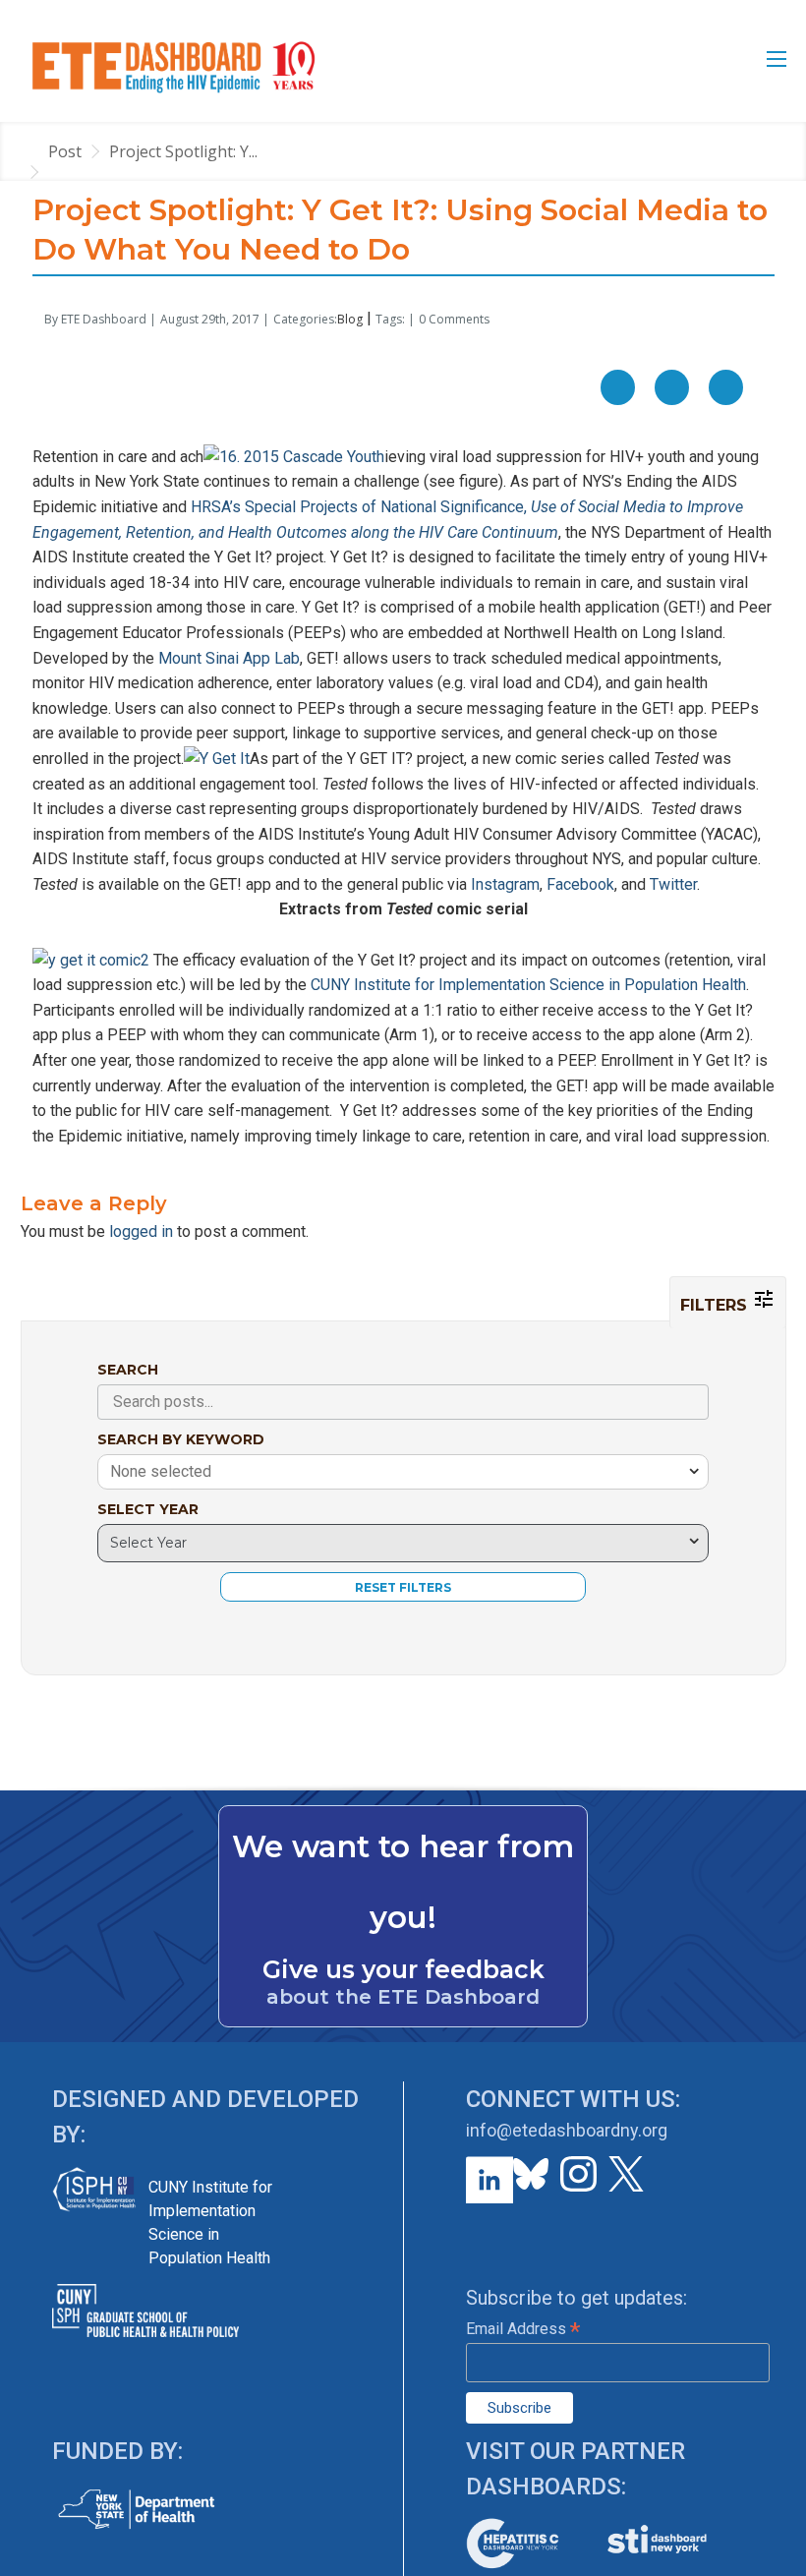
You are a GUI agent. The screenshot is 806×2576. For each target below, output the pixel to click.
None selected (161, 1471)
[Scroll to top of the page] (777, 2561)
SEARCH (128, 1370)
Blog (350, 319)
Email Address (523, 2329)
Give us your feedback (403, 1969)
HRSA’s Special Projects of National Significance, (375, 507)
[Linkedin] (726, 387)
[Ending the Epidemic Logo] (173, 66)
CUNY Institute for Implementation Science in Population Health (528, 985)
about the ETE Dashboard (403, 1997)
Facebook (580, 884)
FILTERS (716, 1305)
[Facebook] (618, 387)
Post (65, 151)
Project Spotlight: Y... (183, 151)
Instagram (505, 884)
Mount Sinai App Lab (229, 658)
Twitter (673, 884)
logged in (141, 1231)
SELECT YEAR (148, 1509)
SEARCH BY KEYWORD (181, 1439)
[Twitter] (672, 387)
